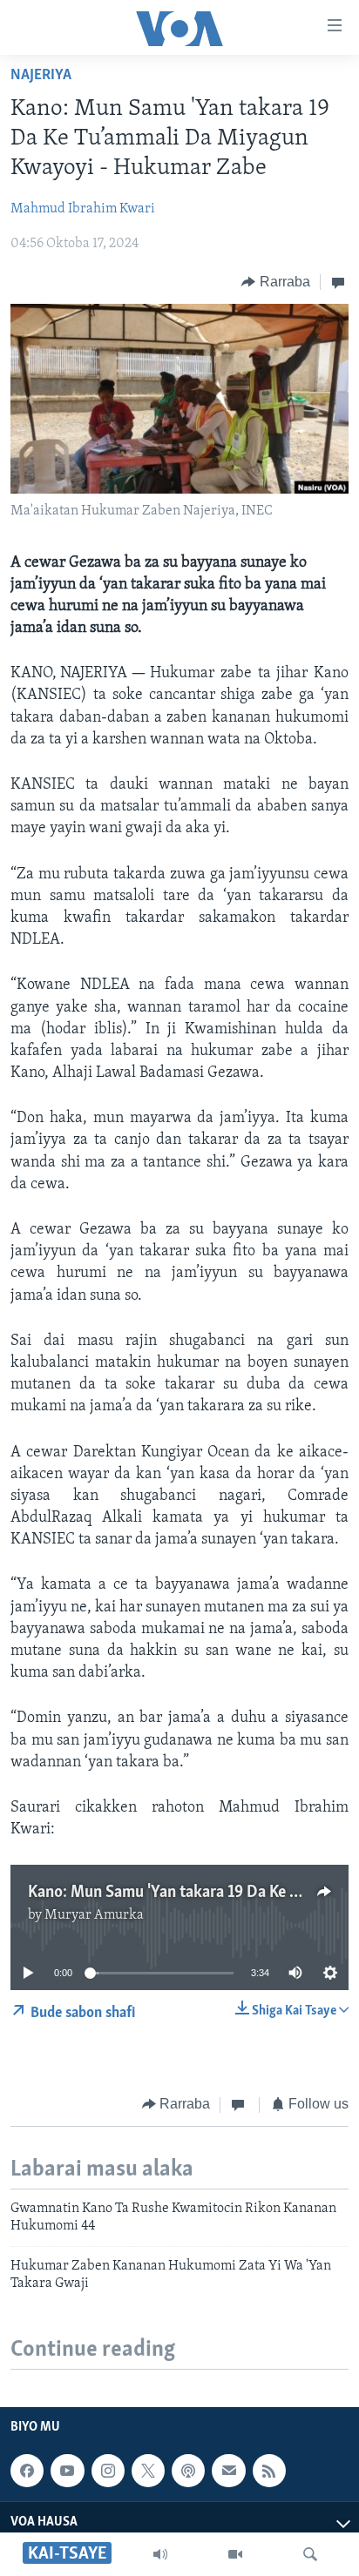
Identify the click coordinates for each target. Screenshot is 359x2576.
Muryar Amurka (94, 1915)
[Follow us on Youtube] (67, 2471)
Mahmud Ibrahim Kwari (83, 209)
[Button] (276, 282)
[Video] (235, 2554)
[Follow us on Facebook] (27, 2471)
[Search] (310, 2554)
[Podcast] (188, 2471)
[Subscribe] (228, 2471)
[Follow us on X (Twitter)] (148, 2471)
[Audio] (160, 2554)
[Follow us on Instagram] (108, 2471)
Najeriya (41, 76)
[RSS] (269, 2471)
